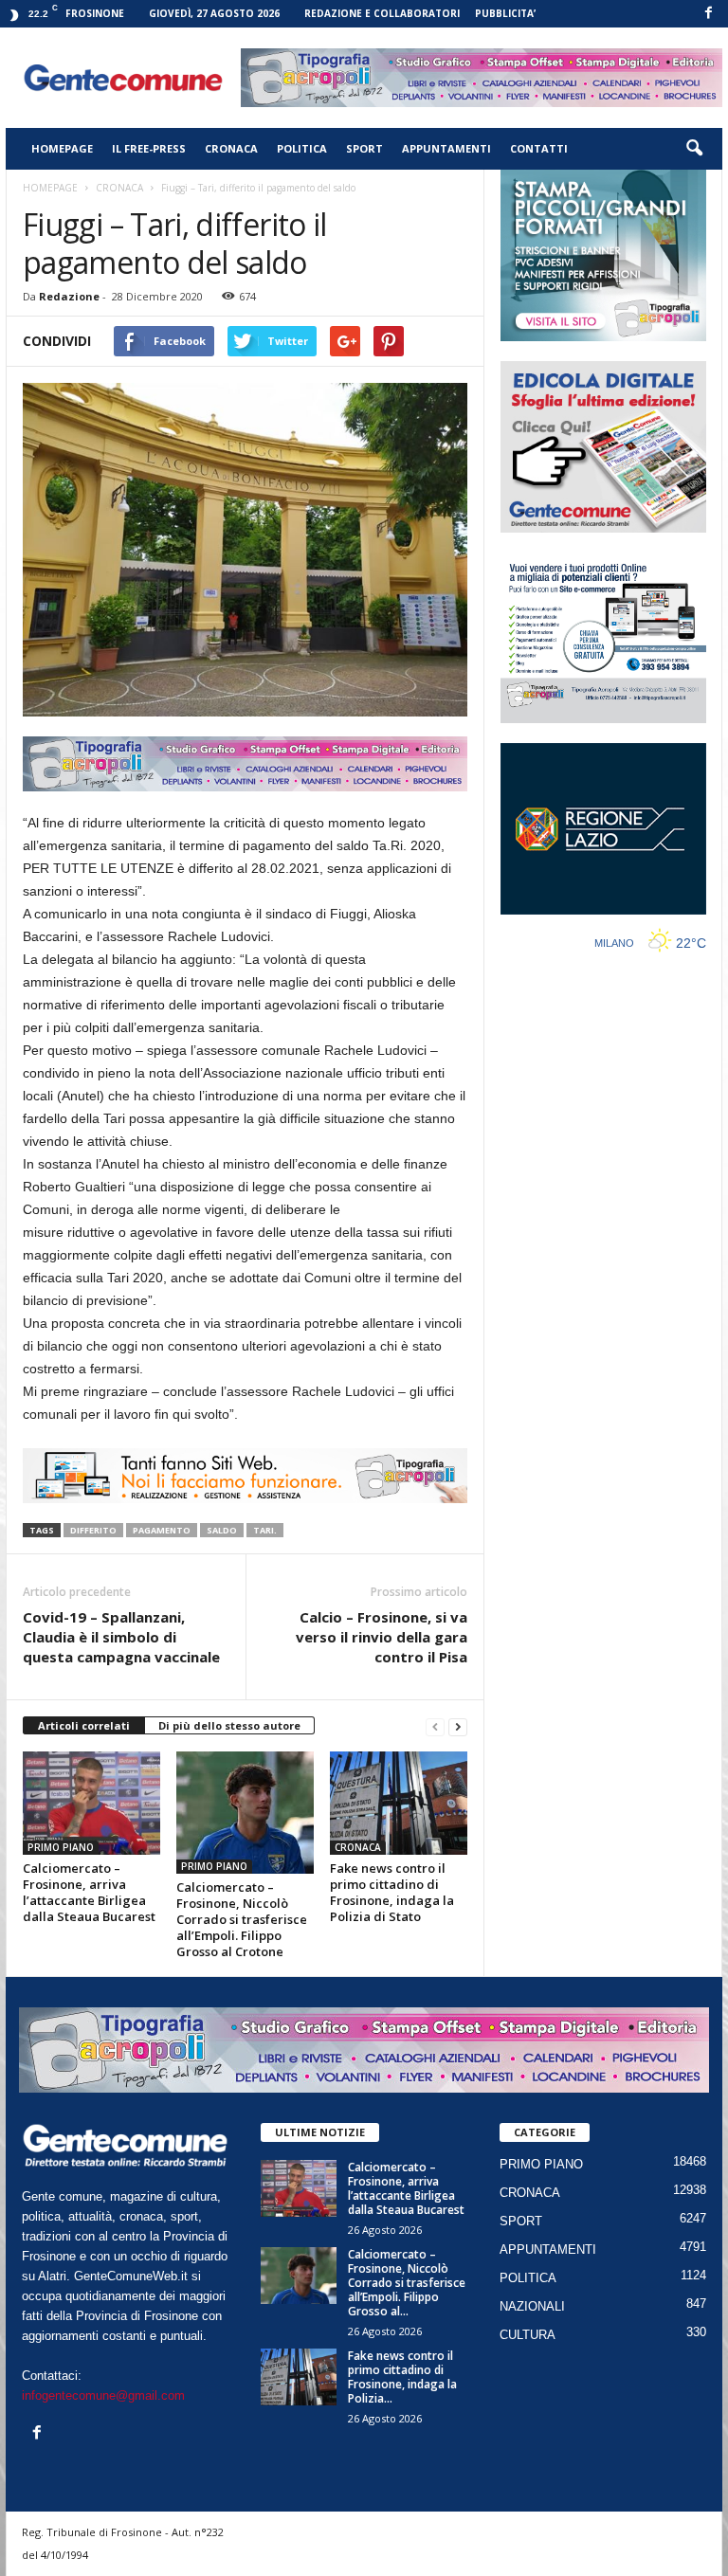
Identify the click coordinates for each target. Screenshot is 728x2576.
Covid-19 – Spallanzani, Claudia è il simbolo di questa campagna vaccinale (121, 1637)
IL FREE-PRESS (149, 148)
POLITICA (302, 148)
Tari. (265, 1530)
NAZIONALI (532, 2306)
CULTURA (528, 2335)
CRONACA (231, 148)
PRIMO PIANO (61, 1847)
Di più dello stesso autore (229, 1725)
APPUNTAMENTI (446, 148)
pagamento (162, 1530)
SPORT (364, 148)
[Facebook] (708, 14)
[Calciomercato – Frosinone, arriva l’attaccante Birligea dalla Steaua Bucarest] (91, 1803)
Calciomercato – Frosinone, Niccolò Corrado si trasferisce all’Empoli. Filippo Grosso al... (407, 2283)
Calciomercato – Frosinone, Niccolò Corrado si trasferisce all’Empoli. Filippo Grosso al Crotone (242, 1919)
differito (93, 1530)
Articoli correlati (84, 1725)
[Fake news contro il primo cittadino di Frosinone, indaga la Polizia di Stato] (399, 1803)
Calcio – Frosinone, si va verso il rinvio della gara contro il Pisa (382, 1637)
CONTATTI (539, 148)
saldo (222, 1530)
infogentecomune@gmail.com (103, 2395)
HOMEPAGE (62, 148)
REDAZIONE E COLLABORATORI (382, 13)
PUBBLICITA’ (505, 13)
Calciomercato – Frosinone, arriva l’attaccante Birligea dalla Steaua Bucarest (89, 1892)
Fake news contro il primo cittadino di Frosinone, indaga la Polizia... (402, 2377)
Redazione (69, 296)
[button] (694, 149)
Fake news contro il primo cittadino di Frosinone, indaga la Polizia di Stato (392, 1892)
